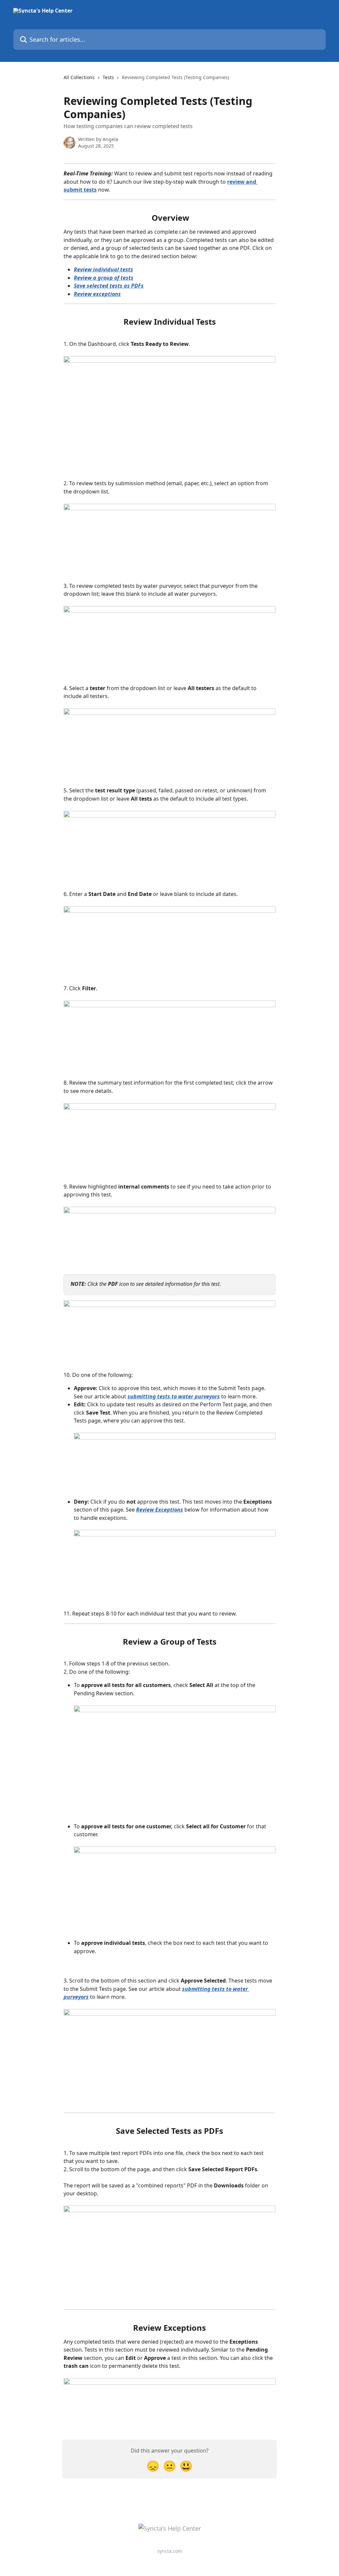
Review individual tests (103, 269)
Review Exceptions (160, 1510)
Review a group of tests (104, 278)
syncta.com (170, 2551)
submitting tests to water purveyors (174, 1396)
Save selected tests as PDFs (109, 286)
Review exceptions (97, 294)
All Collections (79, 77)
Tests (108, 77)
